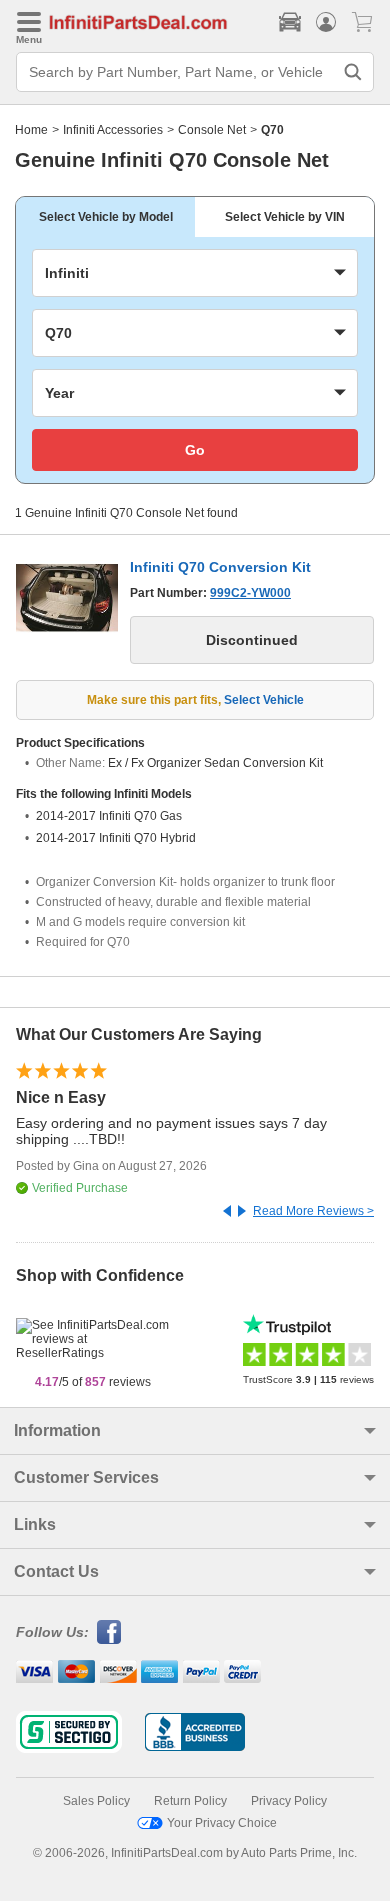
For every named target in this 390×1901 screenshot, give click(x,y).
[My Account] (326, 22)
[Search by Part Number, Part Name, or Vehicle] (353, 72)
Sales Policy (96, 1801)
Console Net (212, 130)
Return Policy (190, 1801)
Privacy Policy (289, 1801)
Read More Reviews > (313, 1211)
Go (195, 450)
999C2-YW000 (250, 593)
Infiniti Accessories (113, 130)
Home (31, 130)
